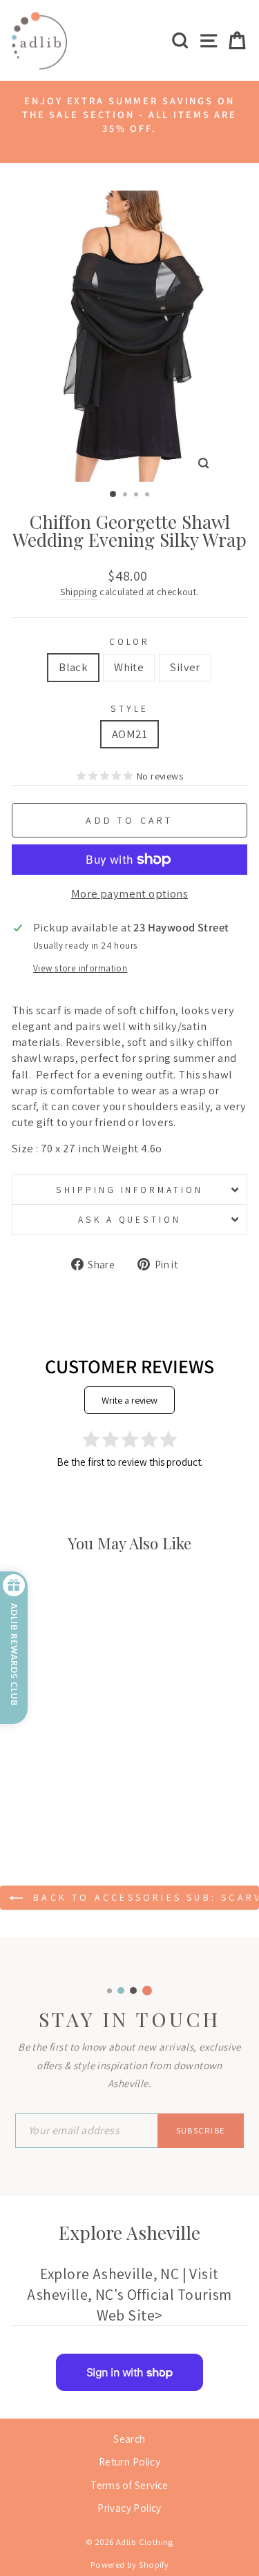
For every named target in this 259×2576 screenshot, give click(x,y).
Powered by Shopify (129, 2565)
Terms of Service (129, 2485)
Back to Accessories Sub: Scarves (144, 1897)
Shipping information (130, 1190)
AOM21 (129, 734)
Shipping (78, 592)
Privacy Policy (129, 2508)
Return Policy (129, 2461)
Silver (185, 667)
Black (73, 667)
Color (130, 641)
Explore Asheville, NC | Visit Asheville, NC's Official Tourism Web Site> (129, 2294)
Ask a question (130, 1219)
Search (129, 2439)
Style (129, 708)
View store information (80, 968)
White (129, 667)
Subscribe (201, 2130)
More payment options (129, 893)
